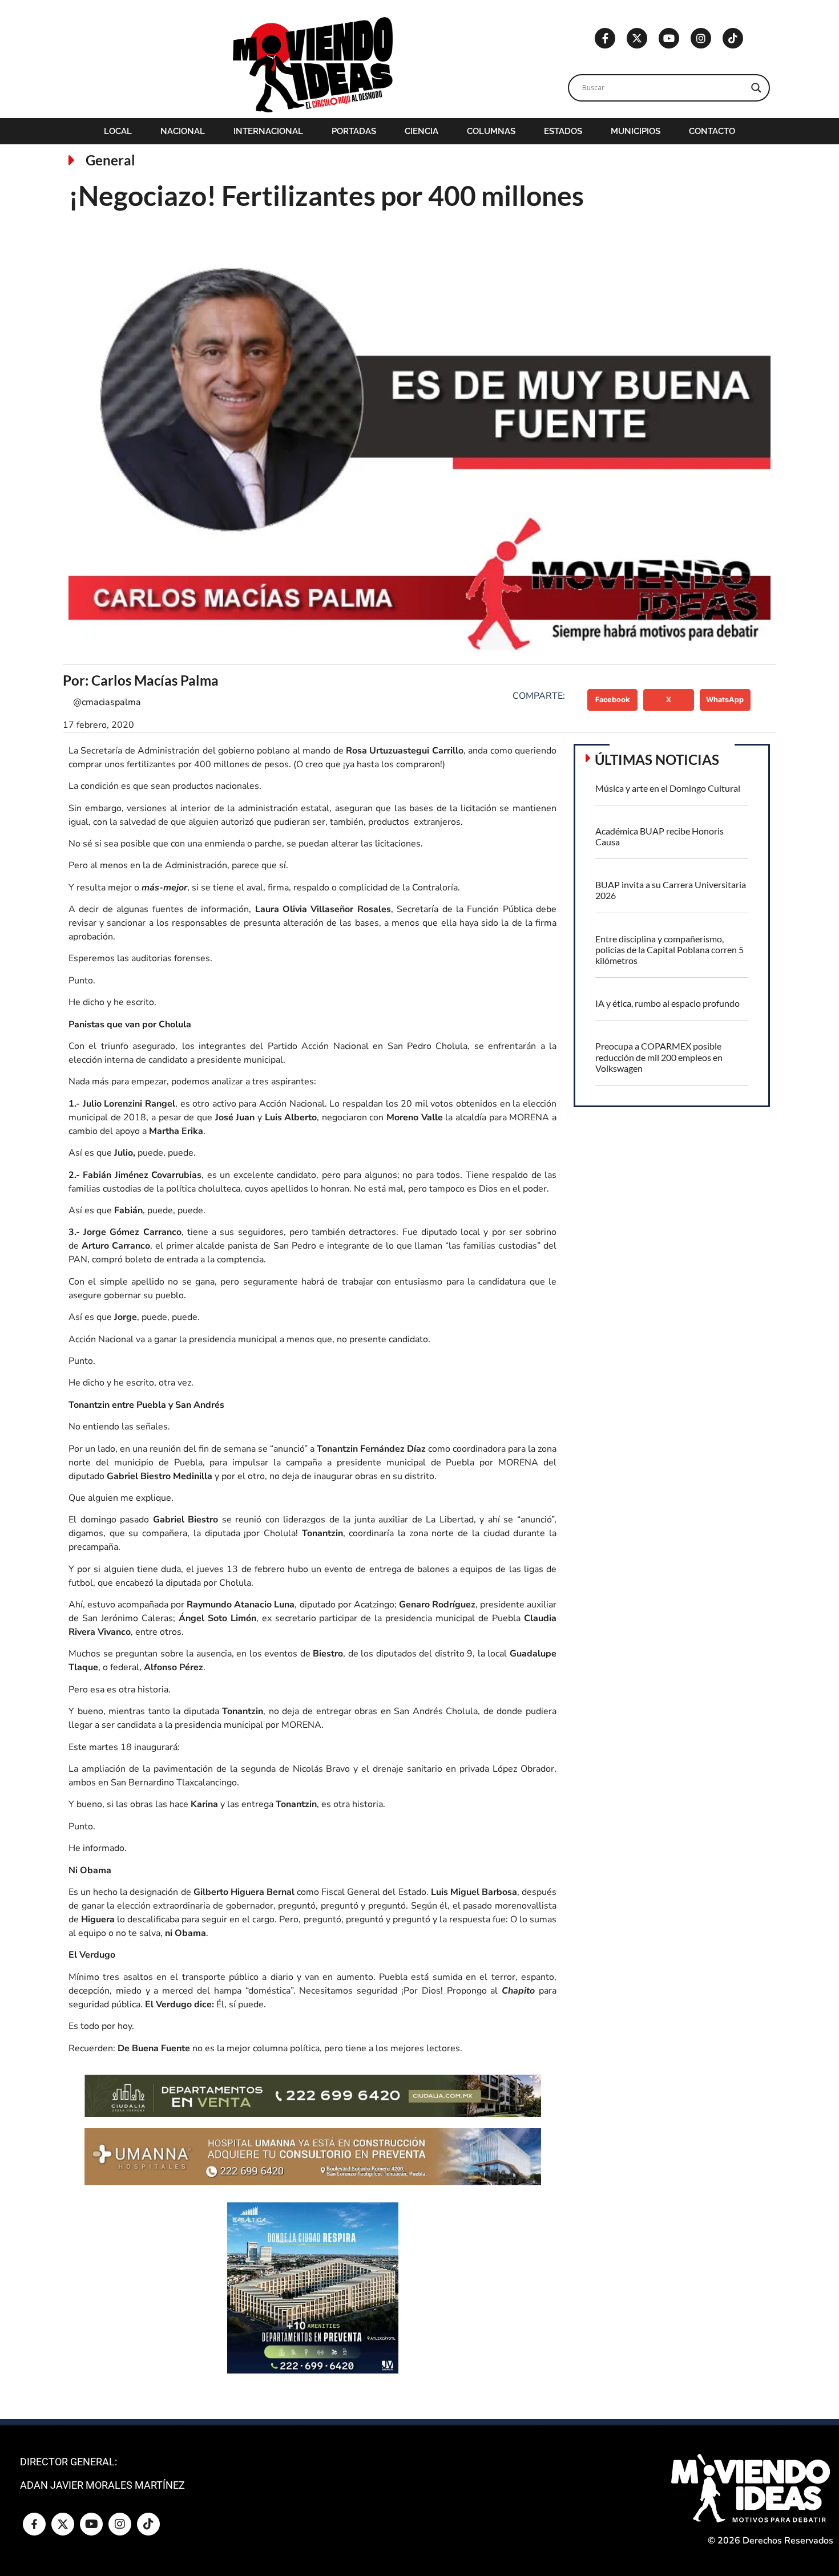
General (110, 160)
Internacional (268, 131)
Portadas (354, 131)
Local (118, 131)
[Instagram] (701, 38)
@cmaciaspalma (107, 702)
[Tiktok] (733, 38)
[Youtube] (669, 38)
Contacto (712, 131)
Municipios (636, 131)
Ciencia (421, 131)
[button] (613, 700)
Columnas (491, 131)
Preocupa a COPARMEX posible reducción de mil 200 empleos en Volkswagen (659, 1057)
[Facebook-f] (605, 38)
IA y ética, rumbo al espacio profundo (667, 1003)
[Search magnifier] (756, 88)
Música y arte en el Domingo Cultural (668, 788)
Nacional (183, 131)
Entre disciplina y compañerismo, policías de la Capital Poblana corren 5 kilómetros (669, 949)
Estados (563, 131)
